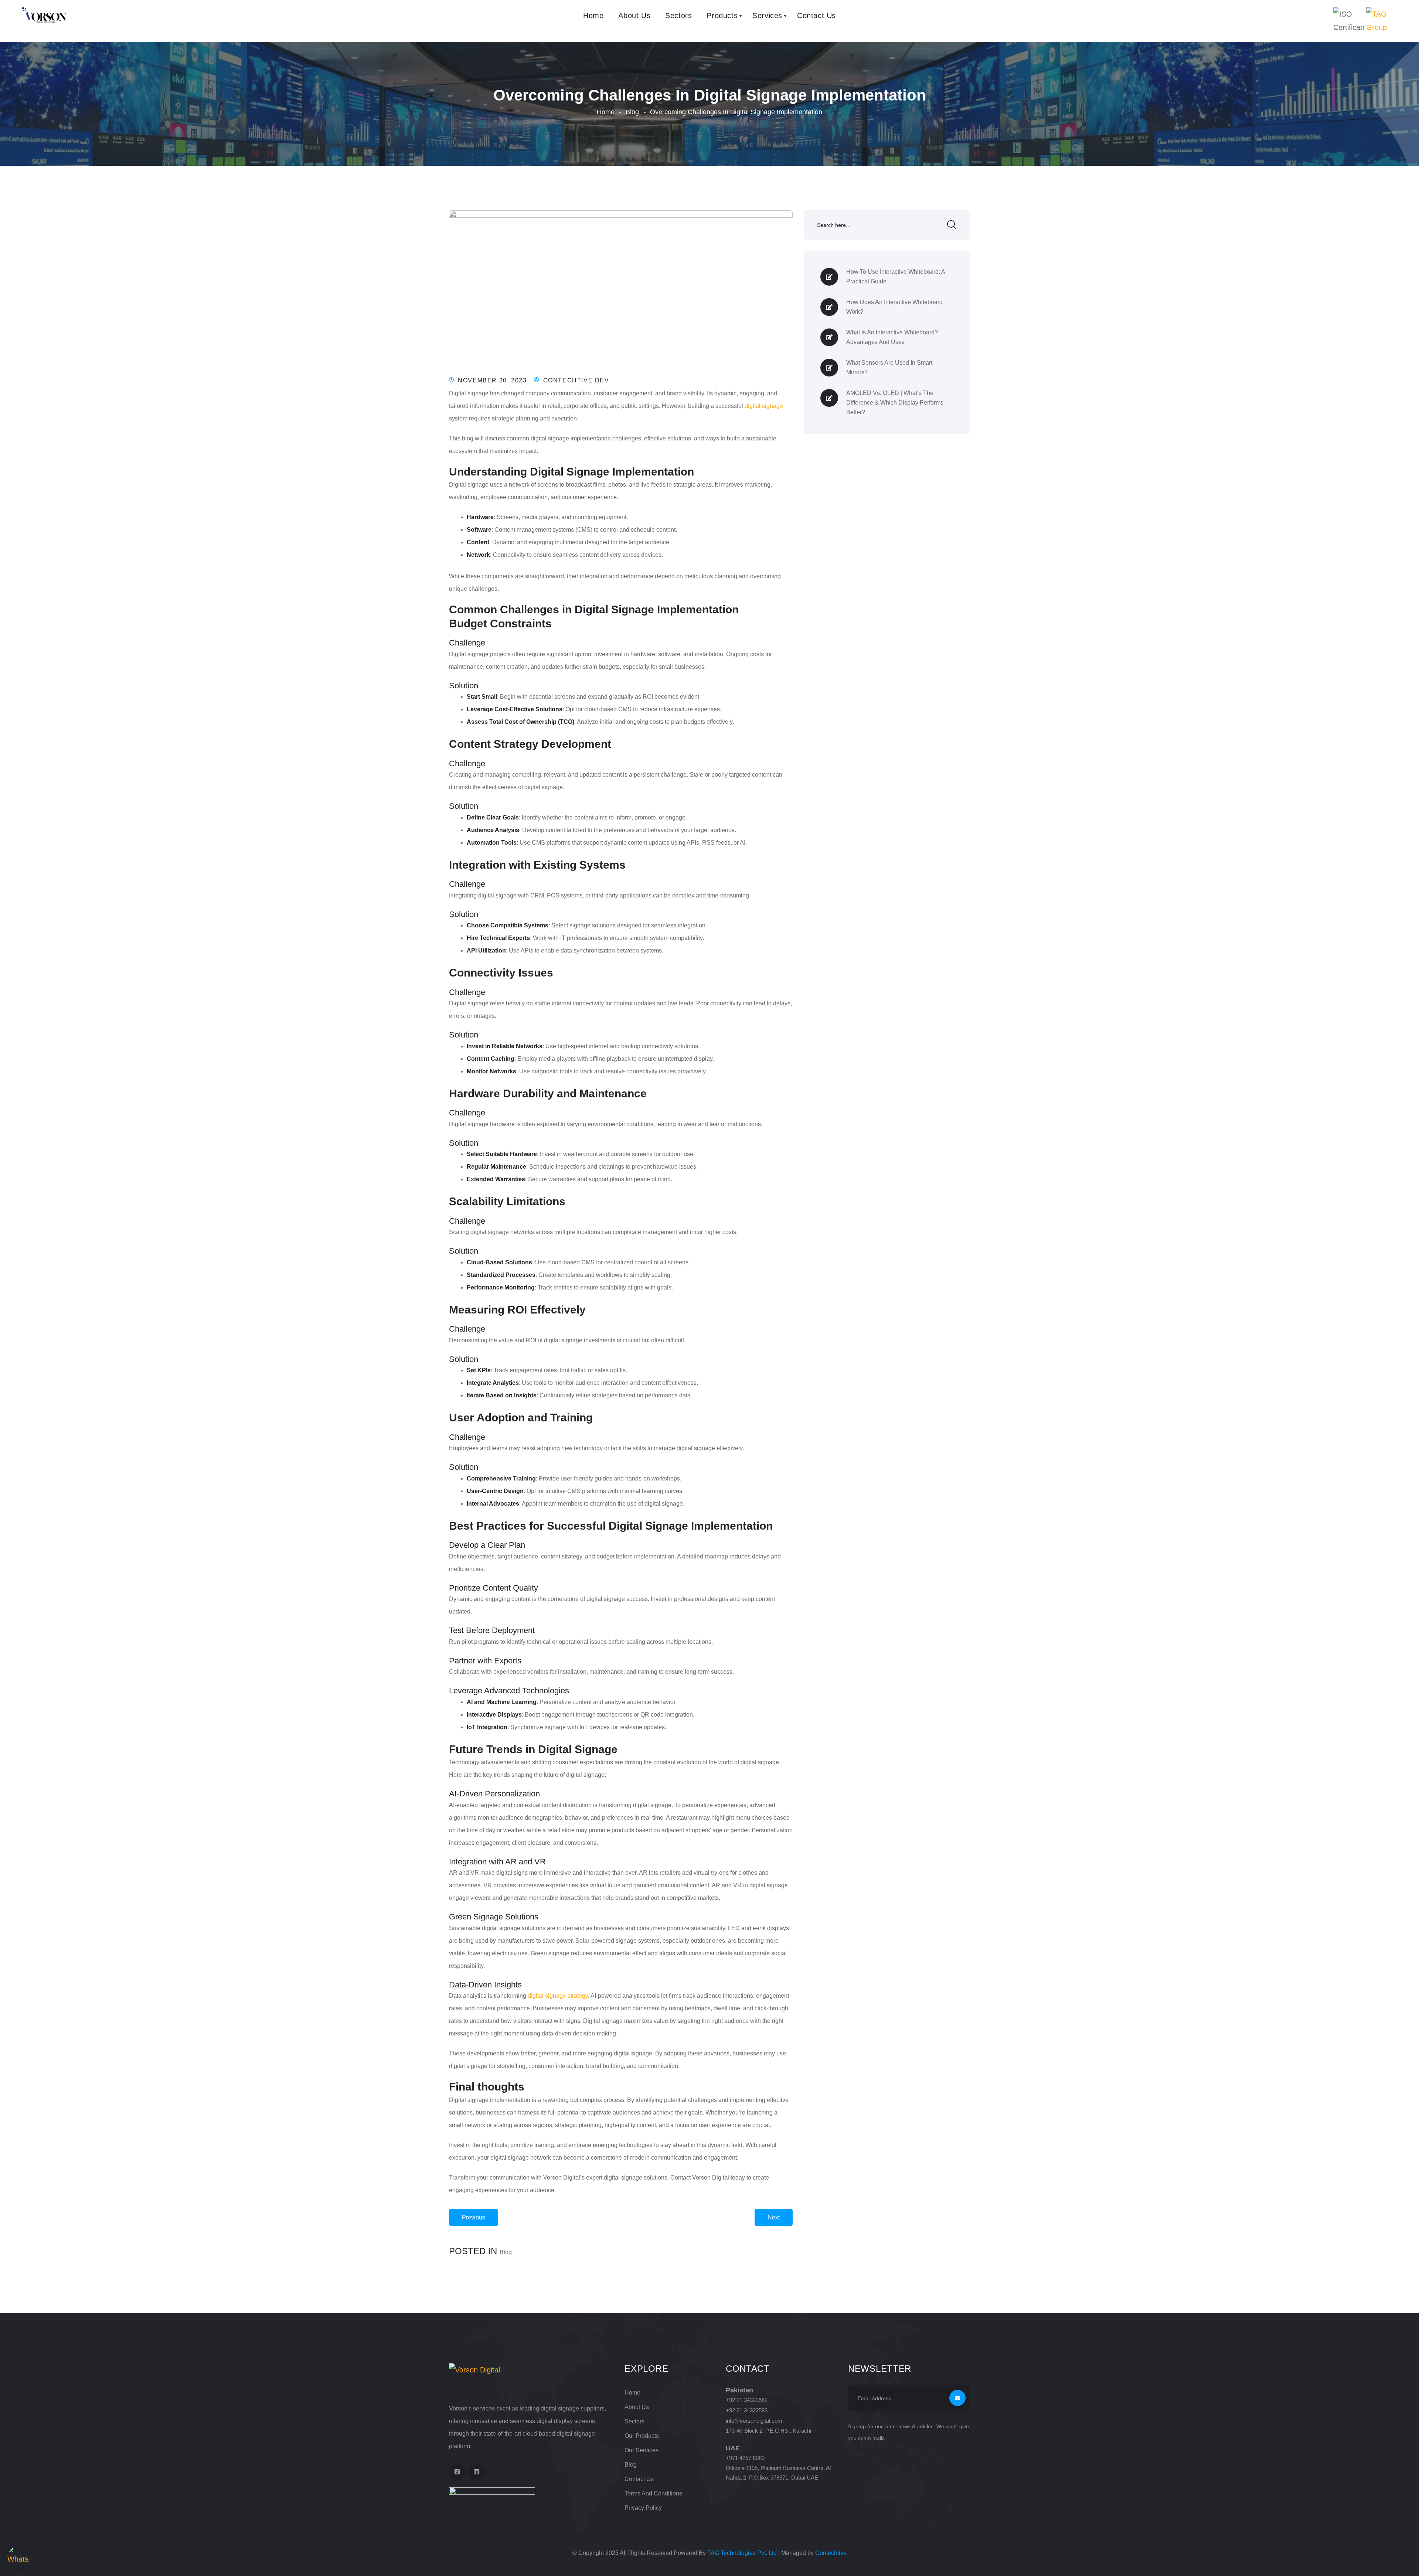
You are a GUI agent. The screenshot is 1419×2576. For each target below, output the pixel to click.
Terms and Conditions (653, 2493)
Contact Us (816, 16)
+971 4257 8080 (745, 2458)
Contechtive (831, 2553)
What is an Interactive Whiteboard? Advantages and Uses (892, 337)
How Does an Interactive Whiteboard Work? (894, 307)
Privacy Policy (643, 2508)
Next (774, 2217)
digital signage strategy (558, 1996)
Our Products (642, 2436)
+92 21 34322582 (747, 2400)
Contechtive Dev (576, 380)
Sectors (678, 16)
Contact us (639, 2479)
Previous (474, 2217)
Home (593, 16)
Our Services (642, 2450)
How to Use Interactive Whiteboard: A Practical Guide (896, 277)
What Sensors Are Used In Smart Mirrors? (889, 367)
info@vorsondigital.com (754, 2421)
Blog (632, 112)
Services (767, 16)
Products (722, 16)
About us (634, 16)
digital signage (764, 406)
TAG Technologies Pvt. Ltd (742, 2553)
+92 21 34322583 (747, 2410)
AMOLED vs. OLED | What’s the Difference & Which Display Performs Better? (895, 403)
